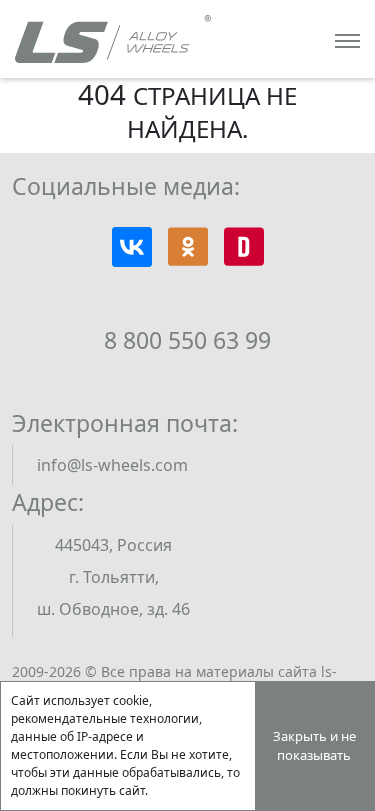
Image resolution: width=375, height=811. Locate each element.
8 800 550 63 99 (187, 340)
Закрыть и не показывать (314, 746)
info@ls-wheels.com (112, 465)
